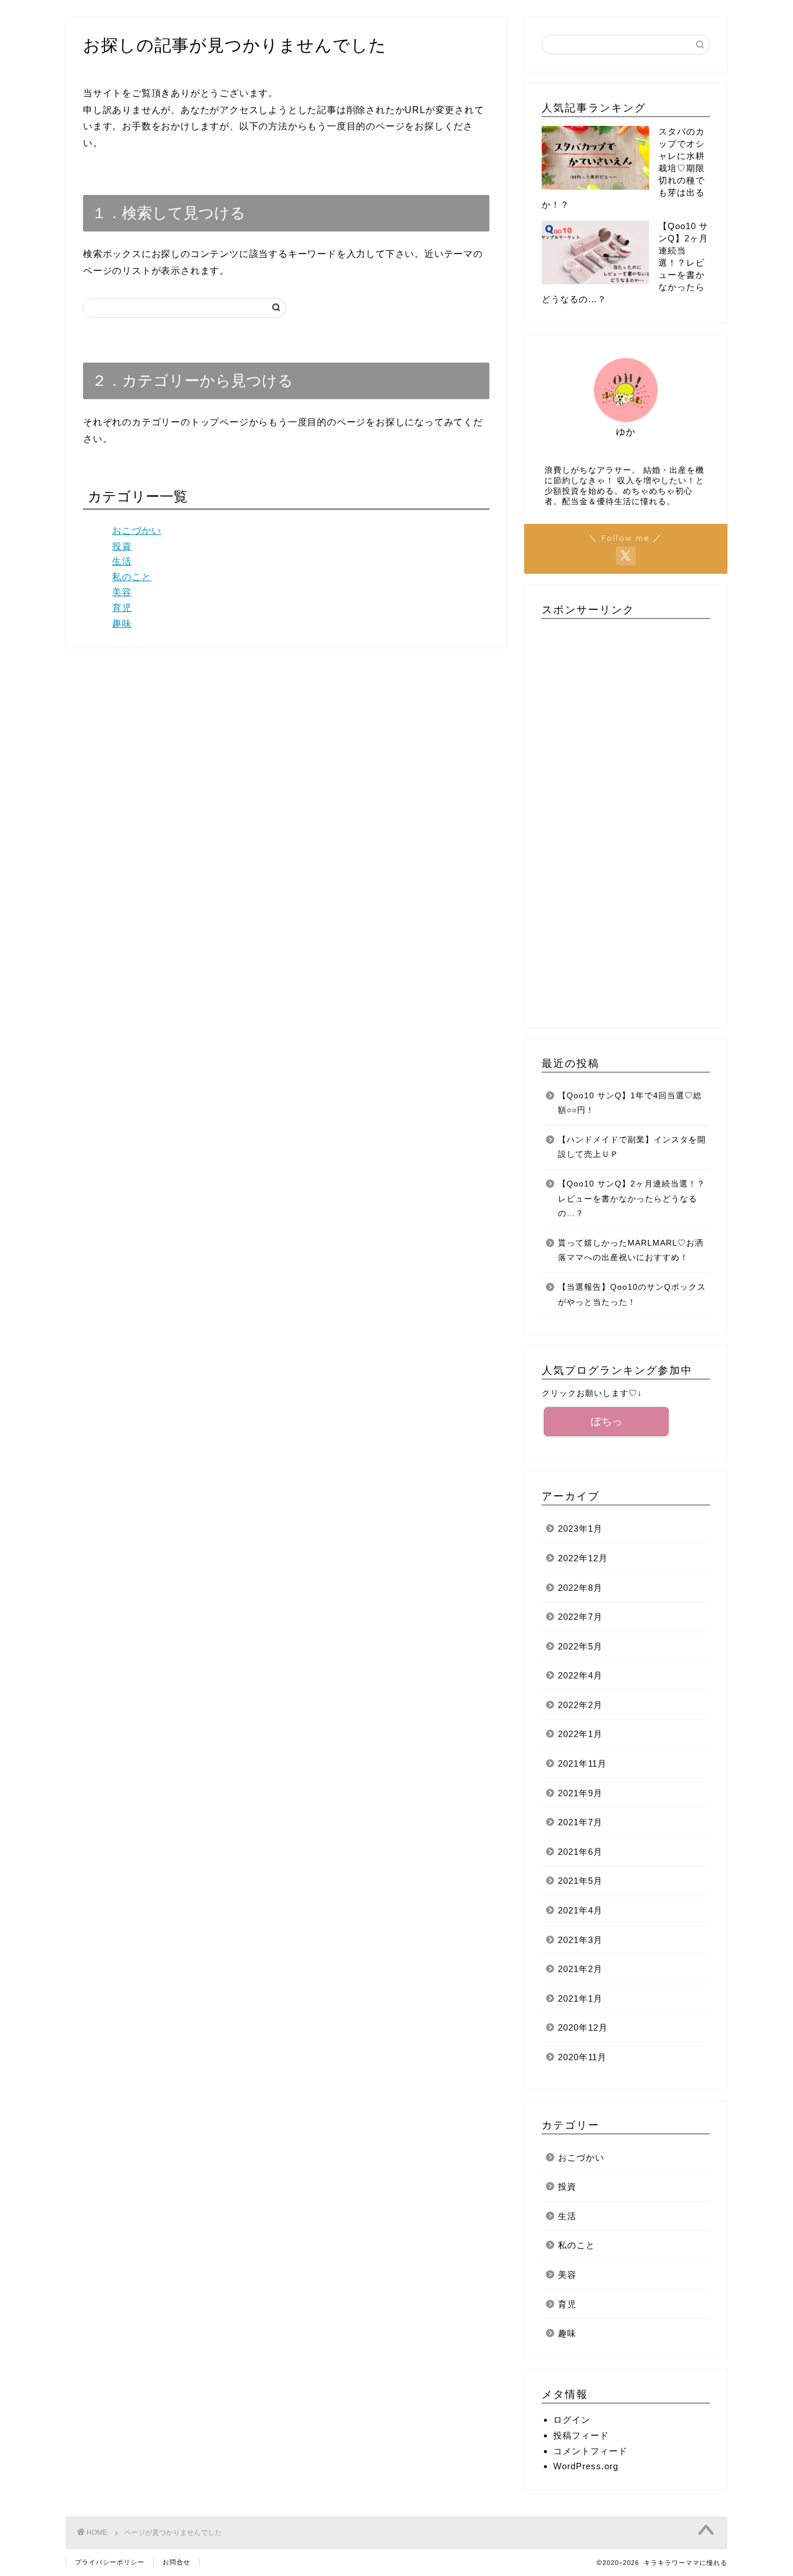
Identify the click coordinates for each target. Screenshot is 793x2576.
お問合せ (176, 2562)
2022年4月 (580, 1675)
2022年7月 (580, 1617)
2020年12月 (583, 2027)
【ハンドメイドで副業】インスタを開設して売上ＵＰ (632, 1147)
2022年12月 (583, 1558)
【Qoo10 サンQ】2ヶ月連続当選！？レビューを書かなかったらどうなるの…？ (632, 1199)
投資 (122, 546)
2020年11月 (582, 2057)
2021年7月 (580, 1822)
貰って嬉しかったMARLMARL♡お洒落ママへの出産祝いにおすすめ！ (631, 1251)
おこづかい (137, 531)
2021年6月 (580, 1852)
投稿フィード (581, 2435)
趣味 (122, 623)
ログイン (572, 2420)
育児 (122, 608)
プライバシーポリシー (110, 2562)
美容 (122, 592)
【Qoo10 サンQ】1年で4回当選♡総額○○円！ (630, 1103)
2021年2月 (580, 1969)
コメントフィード (590, 2451)
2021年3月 (580, 1940)
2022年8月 (580, 1588)
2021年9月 (580, 1793)
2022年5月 (580, 1646)
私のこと (132, 577)
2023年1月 (580, 1528)
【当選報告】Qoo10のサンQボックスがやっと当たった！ (632, 1295)
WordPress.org (586, 2466)
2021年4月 (580, 1910)
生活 (122, 561)
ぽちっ (607, 1421)
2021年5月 (580, 1881)
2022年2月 (580, 1705)
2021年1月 (580, 1998)
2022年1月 (580, 1734)
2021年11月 (582, 1763)
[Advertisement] (626, 819)
